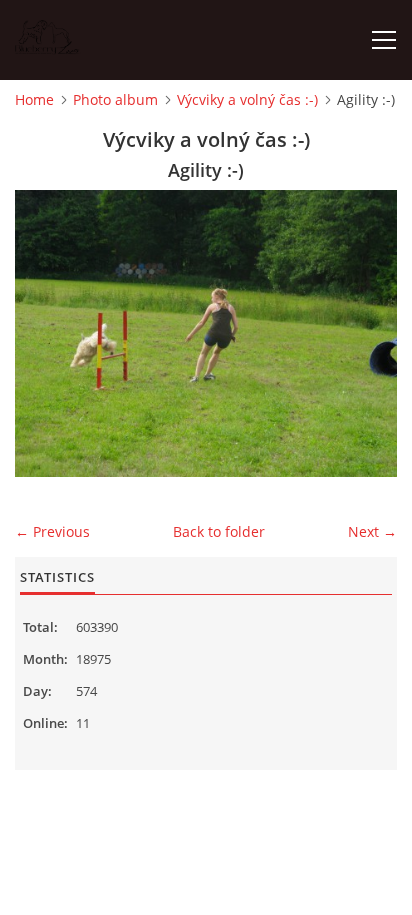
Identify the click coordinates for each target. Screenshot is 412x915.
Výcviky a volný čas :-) (247, 99)
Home (34, 99)
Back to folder (219, 531)
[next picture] (364, 333)
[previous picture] (47, 333)
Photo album (115, 99)
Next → (372, 531)
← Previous (52, 531)
